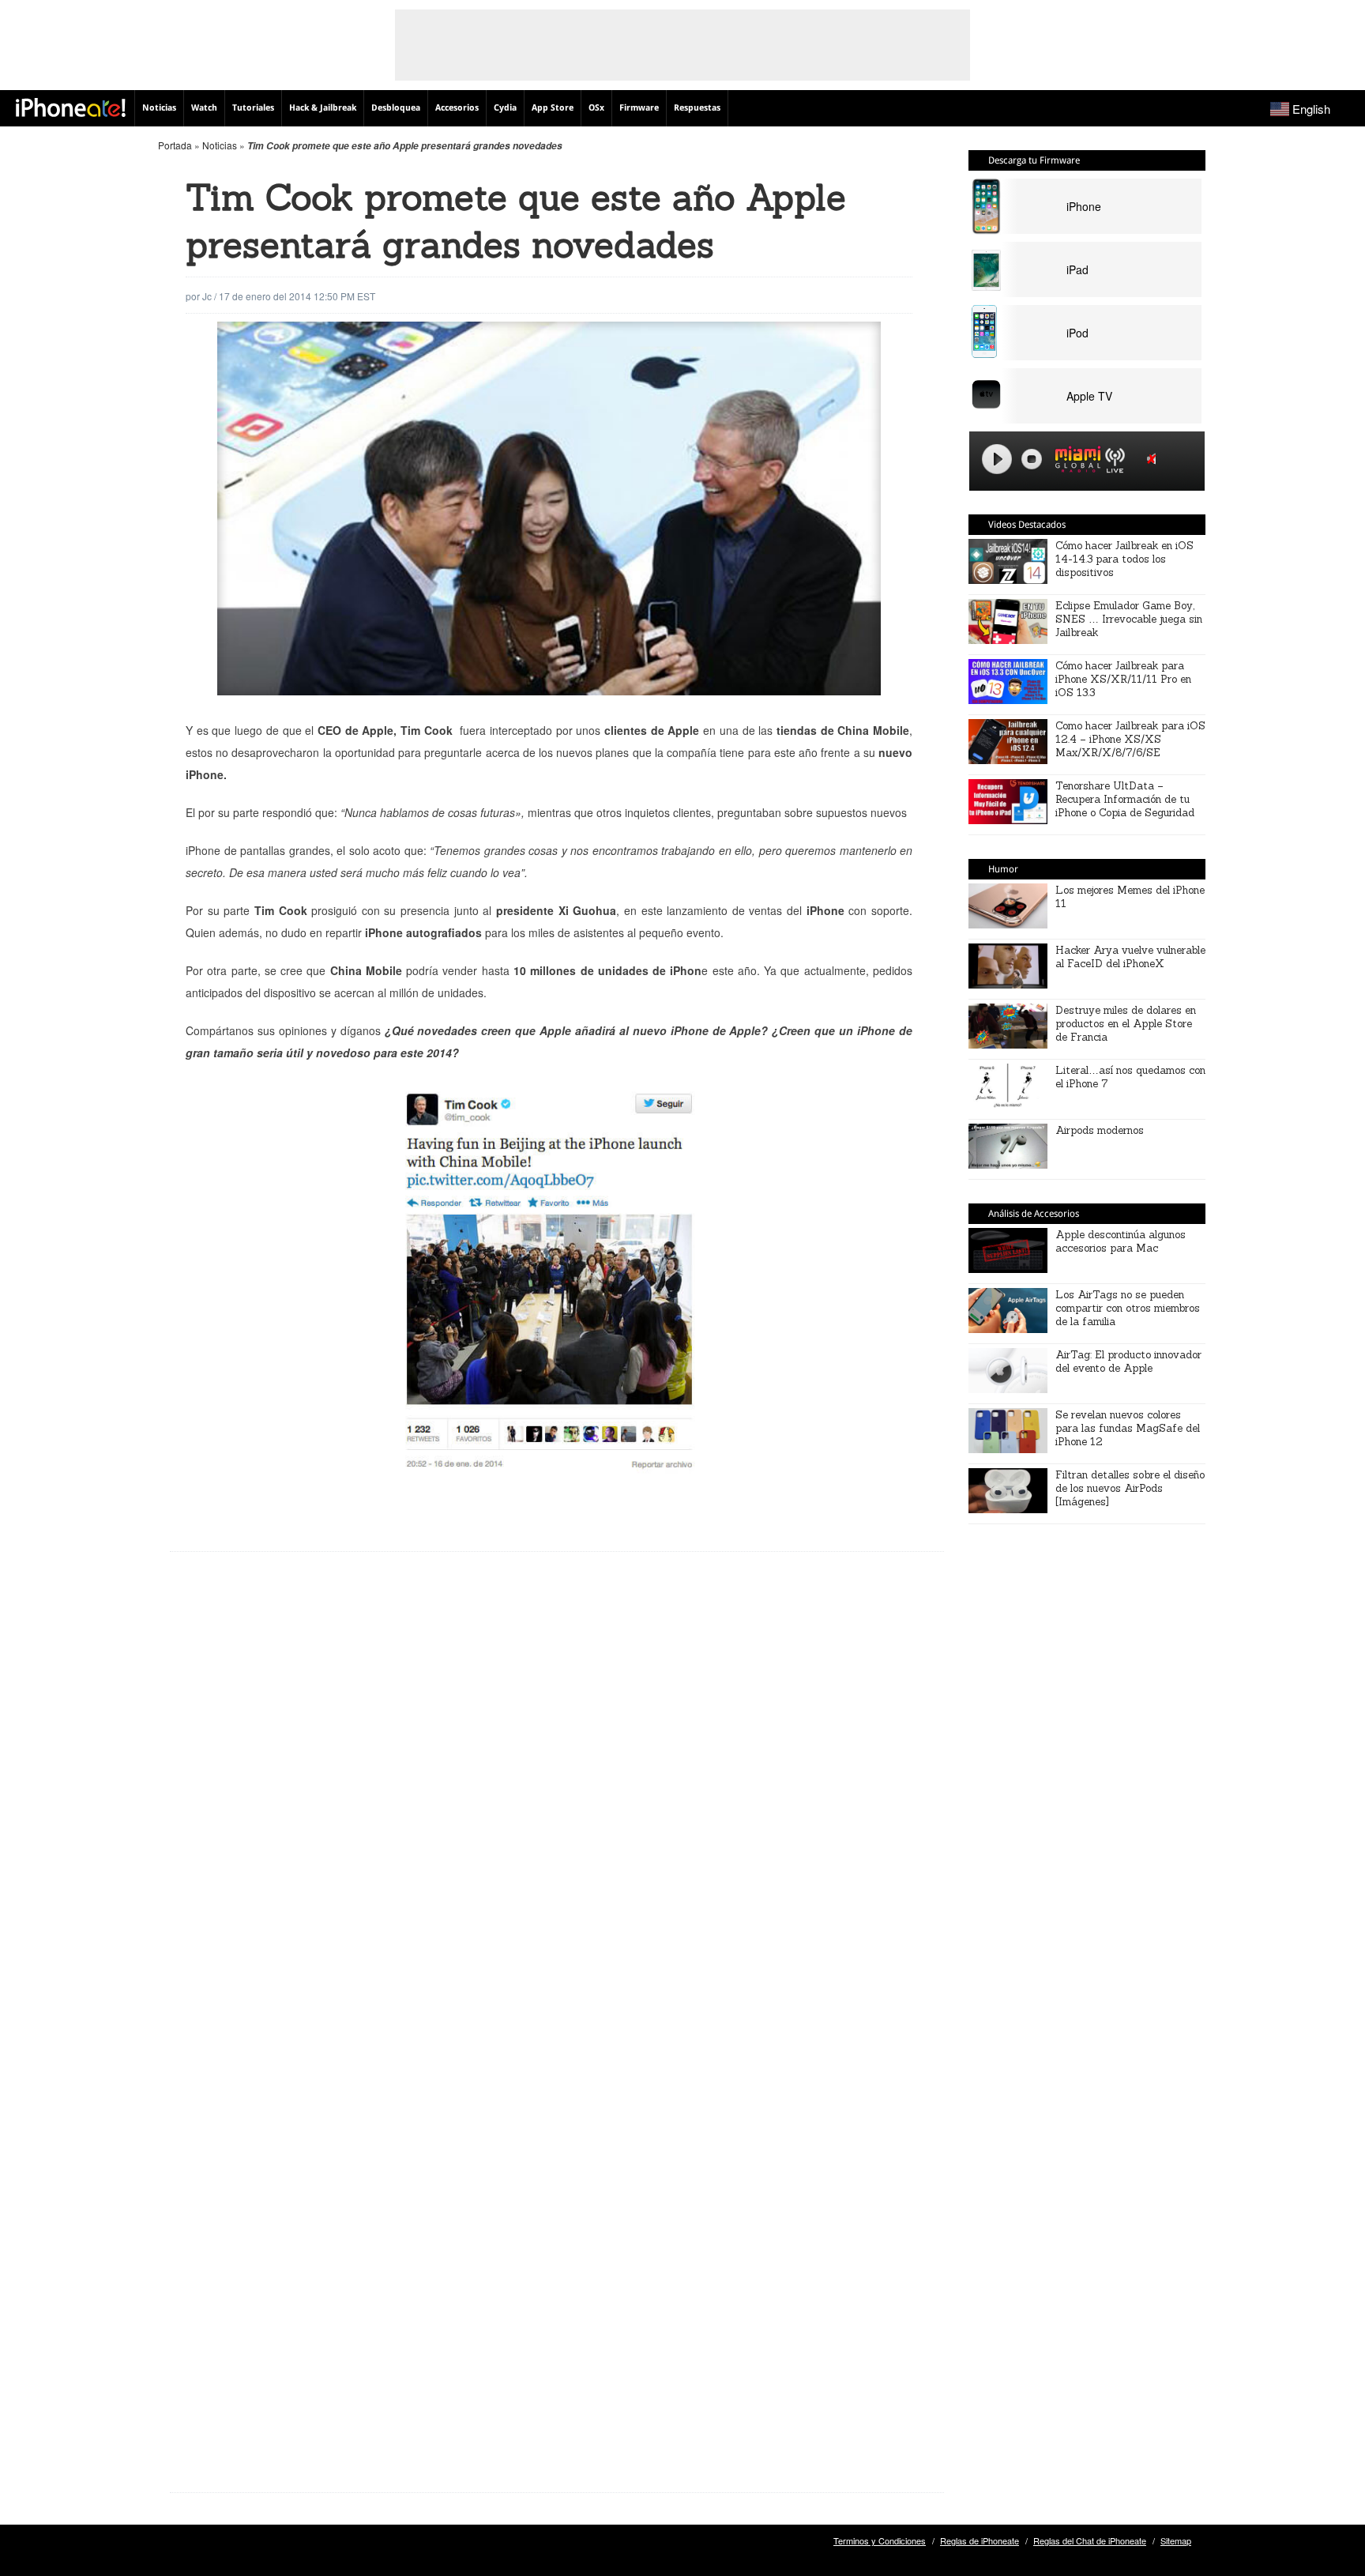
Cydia (505, 108)
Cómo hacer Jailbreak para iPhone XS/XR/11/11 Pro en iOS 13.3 (1123, 679)
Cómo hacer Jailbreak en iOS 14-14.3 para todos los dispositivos (1124, 559)
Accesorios (457, 108)
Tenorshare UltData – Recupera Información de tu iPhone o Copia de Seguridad (1125, 799)
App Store (553, 108)
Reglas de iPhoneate (980, 2540)
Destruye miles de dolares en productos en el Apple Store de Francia (1126, 1024)
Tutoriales (253, 108)
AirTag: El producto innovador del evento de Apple (1128, 1361)
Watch (204, 108)
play (997, 459)
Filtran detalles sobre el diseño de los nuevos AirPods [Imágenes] (1130, 1488)
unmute (1154, 459)
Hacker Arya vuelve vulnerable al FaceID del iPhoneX (1130, 957)
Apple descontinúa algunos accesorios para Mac (1121, 1241)
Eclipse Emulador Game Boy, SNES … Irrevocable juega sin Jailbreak (1129, 619)
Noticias (159, 108)
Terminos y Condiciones (880, 2540)
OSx (596, 108)
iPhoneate (71, 107)
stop (1032, 459)
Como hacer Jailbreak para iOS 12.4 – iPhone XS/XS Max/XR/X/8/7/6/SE (1130, 739)
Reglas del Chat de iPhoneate (1090, 2540)
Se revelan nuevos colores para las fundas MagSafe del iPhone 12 (1128, 1428)
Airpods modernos (1100, 1130)
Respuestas (697, 108)
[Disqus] (557, 1817)
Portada (175, 145)
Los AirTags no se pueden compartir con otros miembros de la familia (1128, 1308)
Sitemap (1176, 2540)
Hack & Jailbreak (323, 108)
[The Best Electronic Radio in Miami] (1074, 462)
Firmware (639, 108)
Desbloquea (396, 108)
